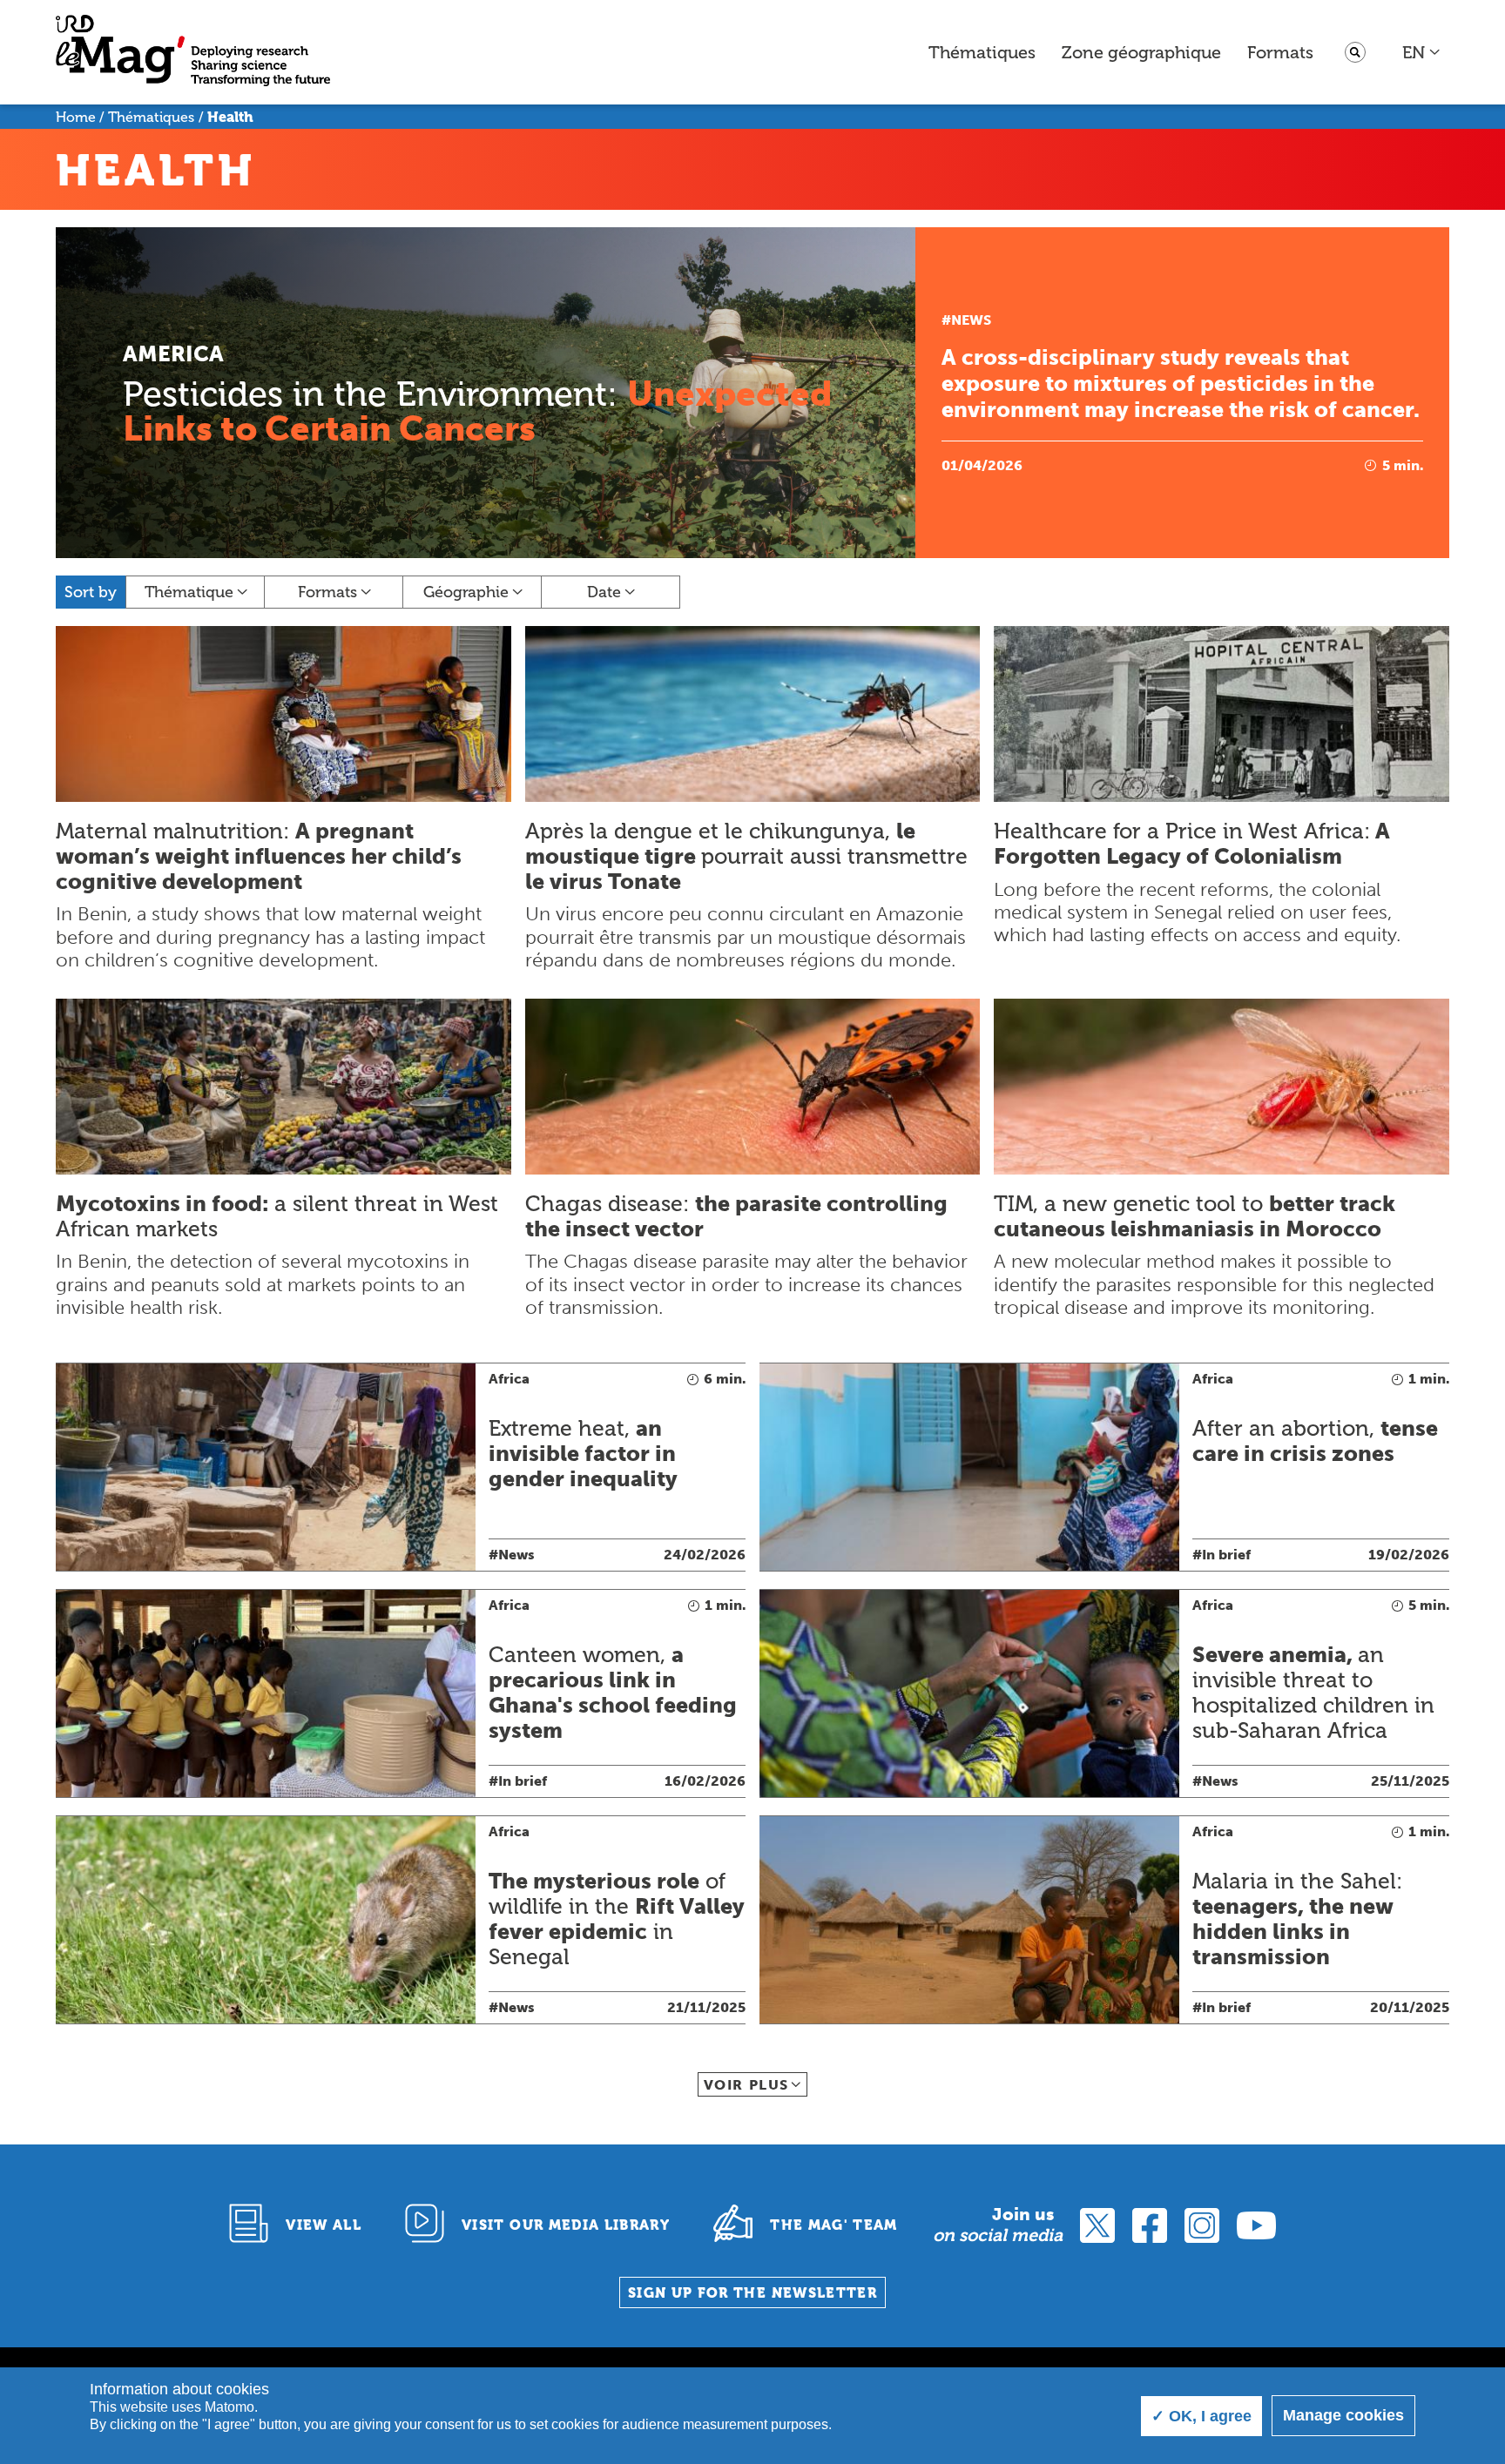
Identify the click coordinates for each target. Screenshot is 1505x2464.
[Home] (193, 53)
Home (76, 117)
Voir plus (746, 2085)
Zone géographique (1141, 52)
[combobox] (1422, 52)
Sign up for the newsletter (752, 2293)
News (971, 320)
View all (324, 2225)
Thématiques (982, 52)
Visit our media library (566, 2225)
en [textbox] (1414, 52)
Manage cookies (1343, 2415)
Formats (1280, 52)
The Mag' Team (834, 2225)
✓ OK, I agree (1201, 2416)
